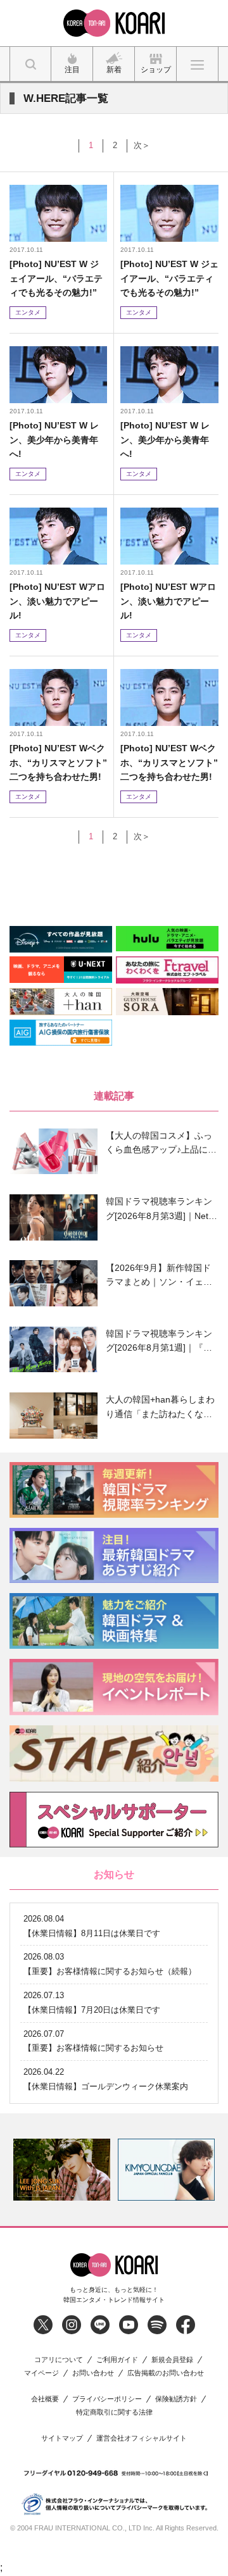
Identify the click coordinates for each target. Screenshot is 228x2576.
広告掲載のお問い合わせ (166, 2373)
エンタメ (28, 312)
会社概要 (45, 2399)
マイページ (41, 2373)
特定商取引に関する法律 (114, 2412)
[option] (62, 2170)
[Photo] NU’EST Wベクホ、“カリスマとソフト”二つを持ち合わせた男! (58, 762)
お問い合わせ (93, 2373)
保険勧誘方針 (176, 2399)
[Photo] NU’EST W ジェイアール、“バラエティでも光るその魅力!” (56, 278)
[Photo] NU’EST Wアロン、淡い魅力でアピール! (57, 601)
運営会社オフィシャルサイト (142, 2438)
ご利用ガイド (117, 2360)
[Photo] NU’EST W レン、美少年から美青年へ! (54, 440)
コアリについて (59, 2360)
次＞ (142, 145)
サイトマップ (62, 2438)
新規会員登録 (172, 2360)
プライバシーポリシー (107, 2399)
